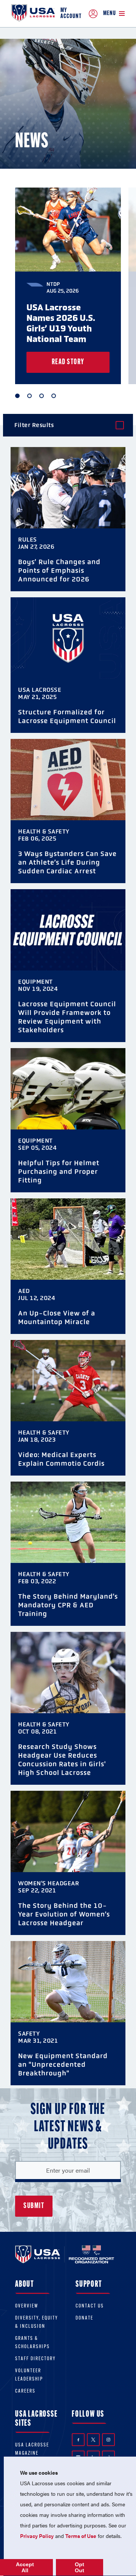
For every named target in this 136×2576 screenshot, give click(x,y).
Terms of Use (81, 2536)
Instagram (108, 2440)
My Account (71, 14)
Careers (25, 2391)
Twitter (93, 2440)
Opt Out (80, 2567)
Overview (27, 2306)
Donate (84, 2318)
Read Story (68, 362)
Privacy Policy (37, 2536)
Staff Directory (36, 2359)
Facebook (78, 2440)
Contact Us (90, 2306)
